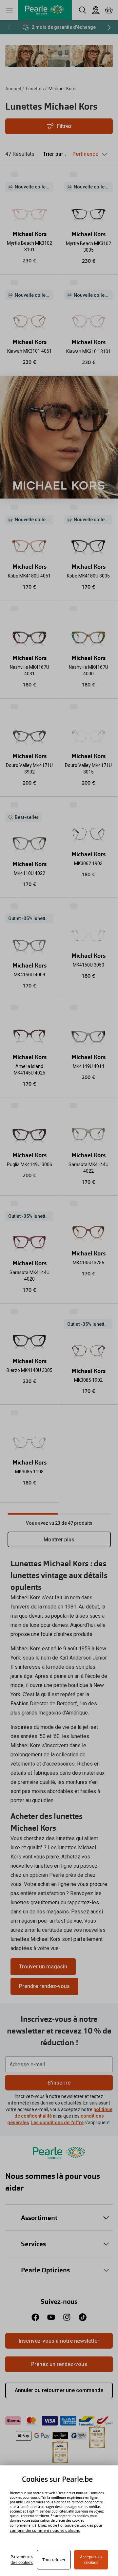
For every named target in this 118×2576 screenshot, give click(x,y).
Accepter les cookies (91, 2560)
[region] (59, 2521)
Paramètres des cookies (21, 2560)
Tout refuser (54, 2560)
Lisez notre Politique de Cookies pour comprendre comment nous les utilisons (56, 2528)
